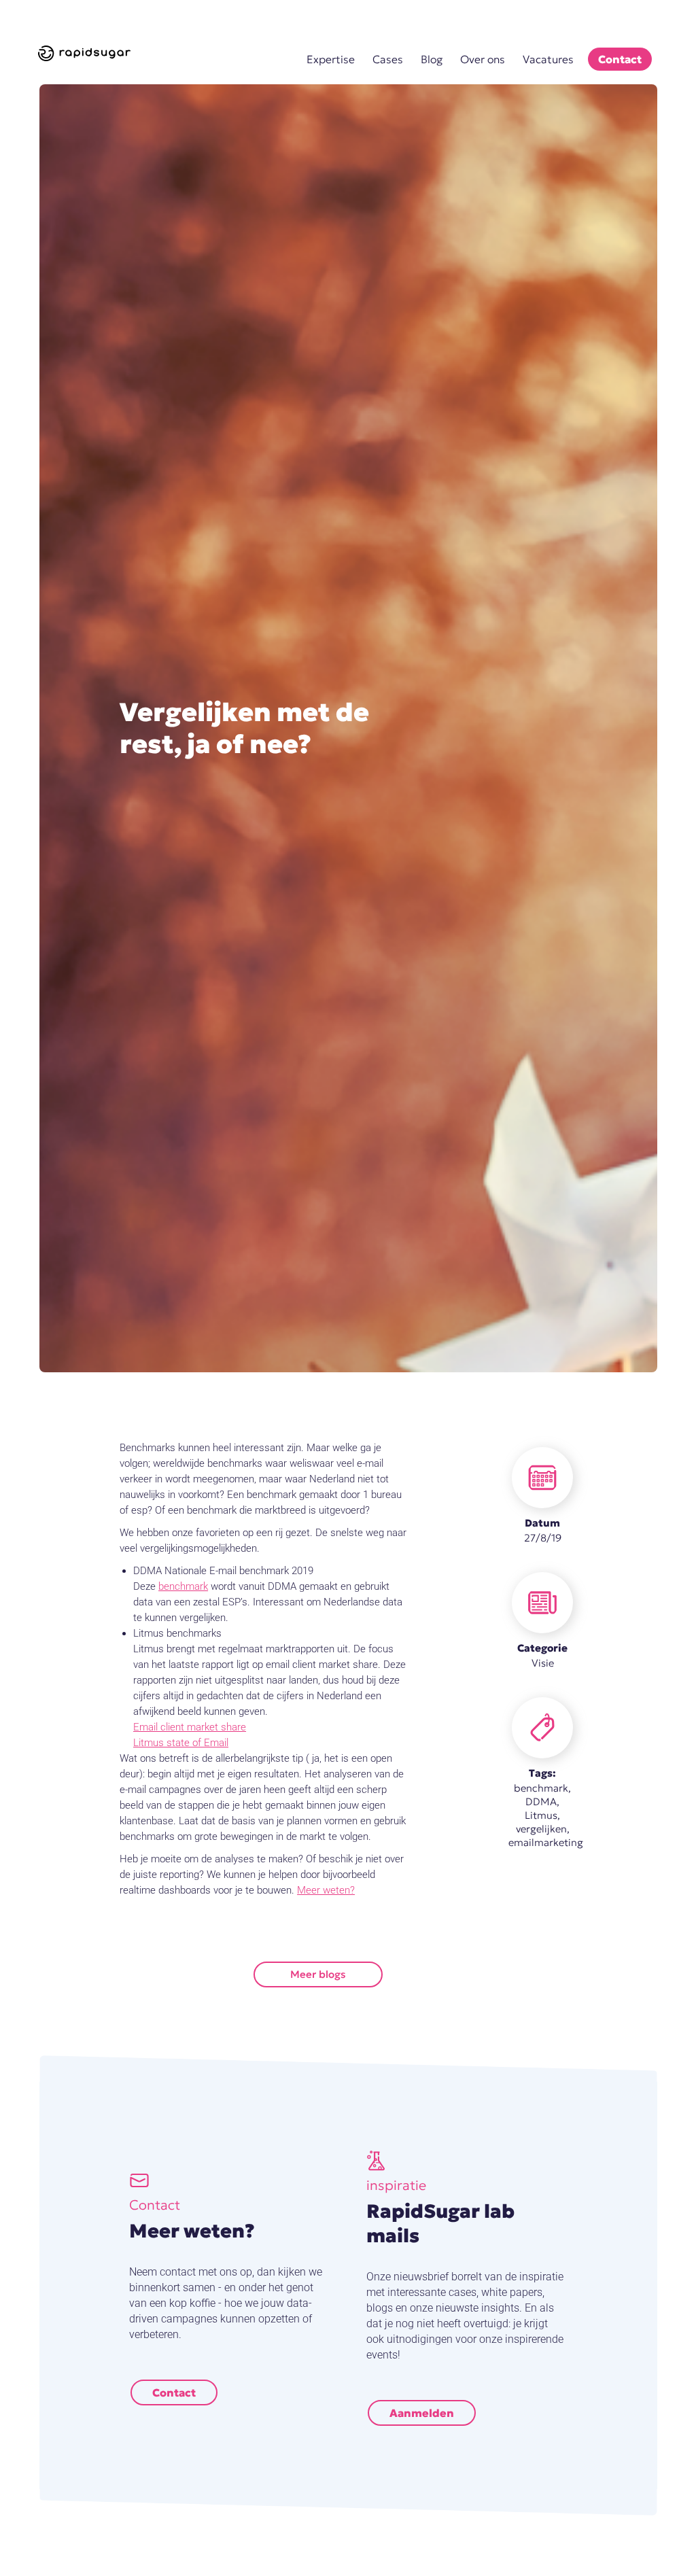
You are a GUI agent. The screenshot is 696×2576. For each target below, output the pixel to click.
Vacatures (548, 59)
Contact (620, 59)
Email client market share (190, 1727)
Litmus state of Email (181, 1743)
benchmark (183, 1586)
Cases (388, 59)
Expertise (331, 59)
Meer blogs (318, 1974)
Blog (432, 59)
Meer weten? (326, 1890)
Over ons (483, 59)
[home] (86, 53)
